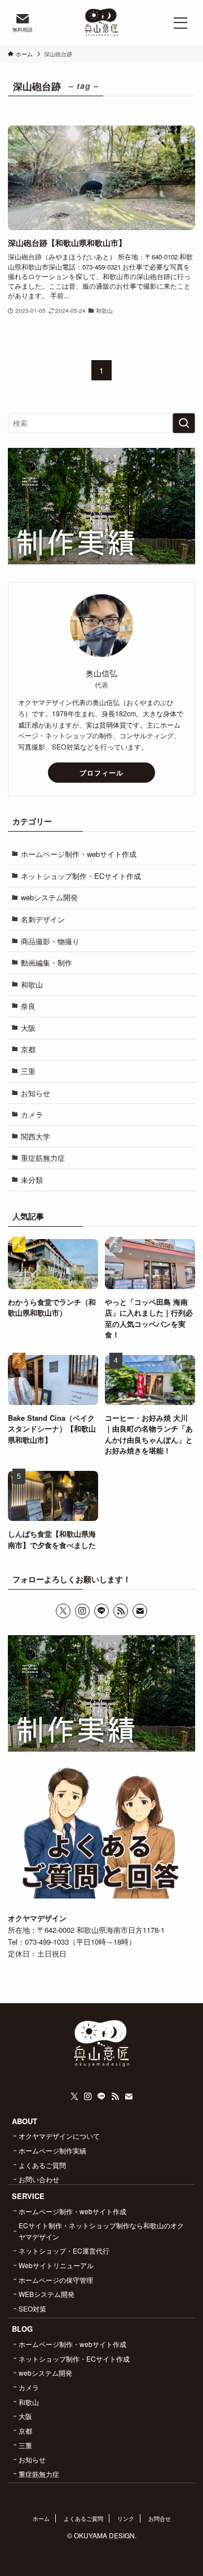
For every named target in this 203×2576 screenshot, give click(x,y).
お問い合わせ (39, 2179)
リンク (126, 2518)
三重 (28, 1071)
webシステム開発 (49, 897)
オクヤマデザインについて (59, 2136)
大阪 (28, 1028)
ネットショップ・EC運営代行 (64, 2250)
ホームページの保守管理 (56, 2280)
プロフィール (101, 773)
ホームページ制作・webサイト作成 (79, 854)
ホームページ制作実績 (52, 2150)
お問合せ (160, 2518)
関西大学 (36, 1136)
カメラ (32, 1114)
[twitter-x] (63, 1611)
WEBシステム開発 (47, 2294)
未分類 (32, 1180)
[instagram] (82, 1611)
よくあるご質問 (42, 2165)
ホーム (41, 2518)
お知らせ (36, 1093)
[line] (101, 1611)
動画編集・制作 (47, 962)
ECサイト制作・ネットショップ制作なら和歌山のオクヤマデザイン (101, 2231)
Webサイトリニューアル (56, 2265)
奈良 (28, 1006)
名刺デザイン (43, 919)
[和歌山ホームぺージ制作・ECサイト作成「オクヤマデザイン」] (101, 23)
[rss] (121, 1611)
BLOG (22, 2329)
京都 (28, 1049)
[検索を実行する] (184, 423)
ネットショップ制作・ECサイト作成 (81, 876)
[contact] (140, 1611)
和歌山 (32, 984)
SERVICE (28, 2196)
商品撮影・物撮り (50, 941)
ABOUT (25, 2121)
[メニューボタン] (180, 23)
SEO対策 (32, 2308)
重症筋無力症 (43, 1158)
